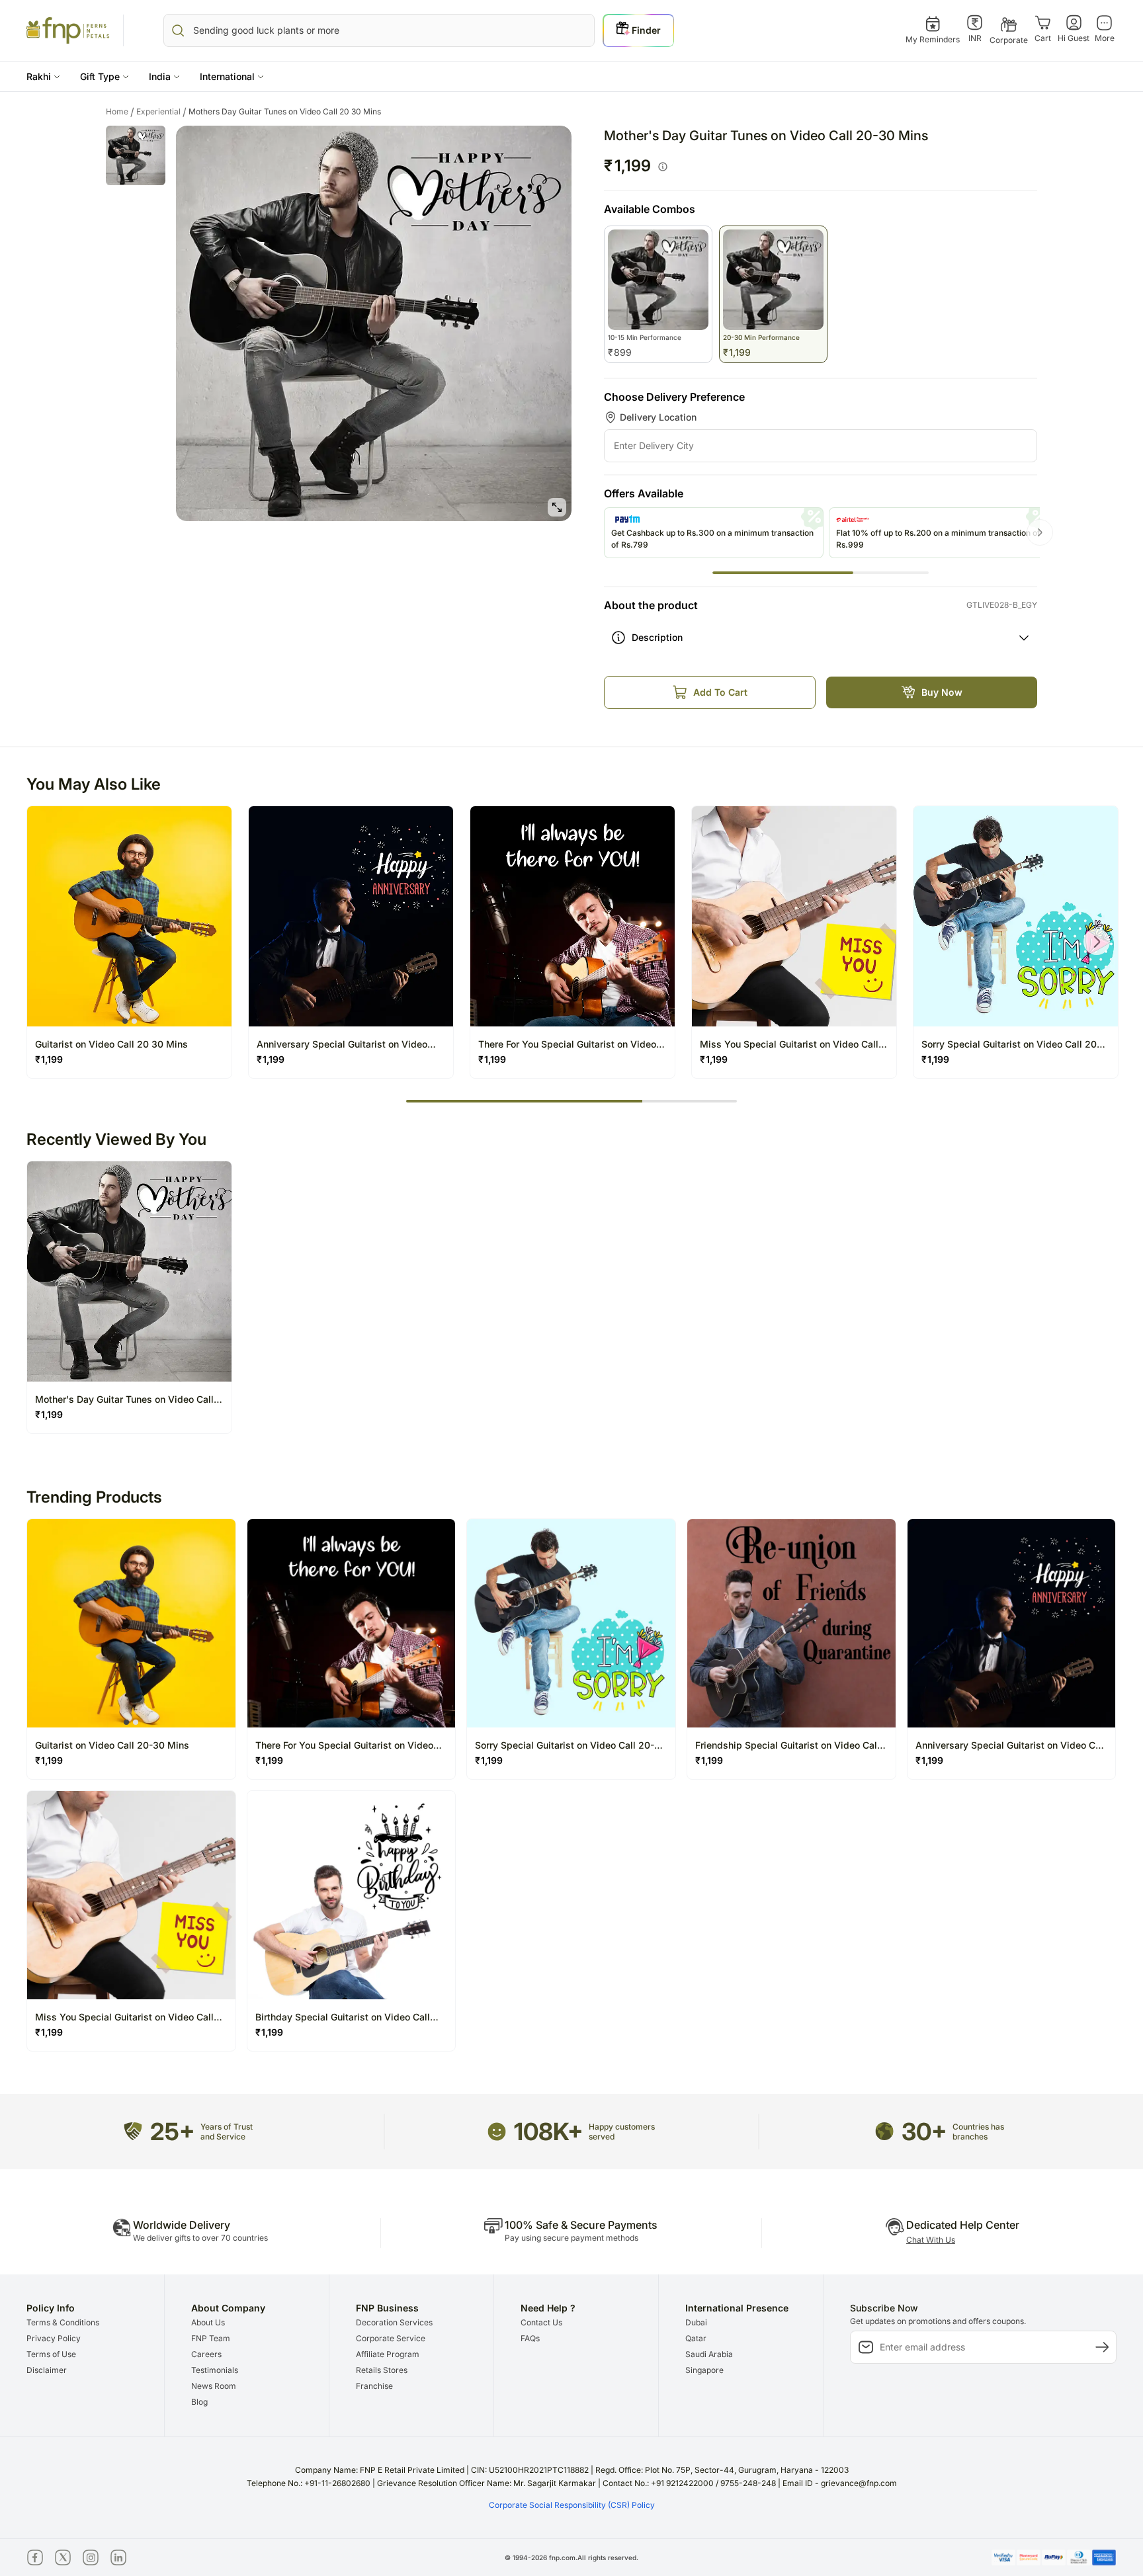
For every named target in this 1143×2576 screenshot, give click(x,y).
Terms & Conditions (63, 2322)
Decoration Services (394, 2322)
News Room (214, 2386)
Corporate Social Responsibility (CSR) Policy (572, 2505)
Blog (199, 2402)
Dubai (696, 2322)
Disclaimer (47, 2370)
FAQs (530, 2338)
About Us (208, 2322)
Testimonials (215, 2370)
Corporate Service (391, 2338)
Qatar (696, 2338)
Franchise (374, 2386)
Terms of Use (51, 2354)
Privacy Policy (54, 2338)
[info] (663, 167)
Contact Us (541, 2322)
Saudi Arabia (709, 2354)
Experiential (161, 112)
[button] (43, 76)
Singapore (704, 2370)
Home (120, 112)
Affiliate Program (388, 2354)
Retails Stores (382, 2370)
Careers (206, 2354)
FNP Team (211, 2338)
